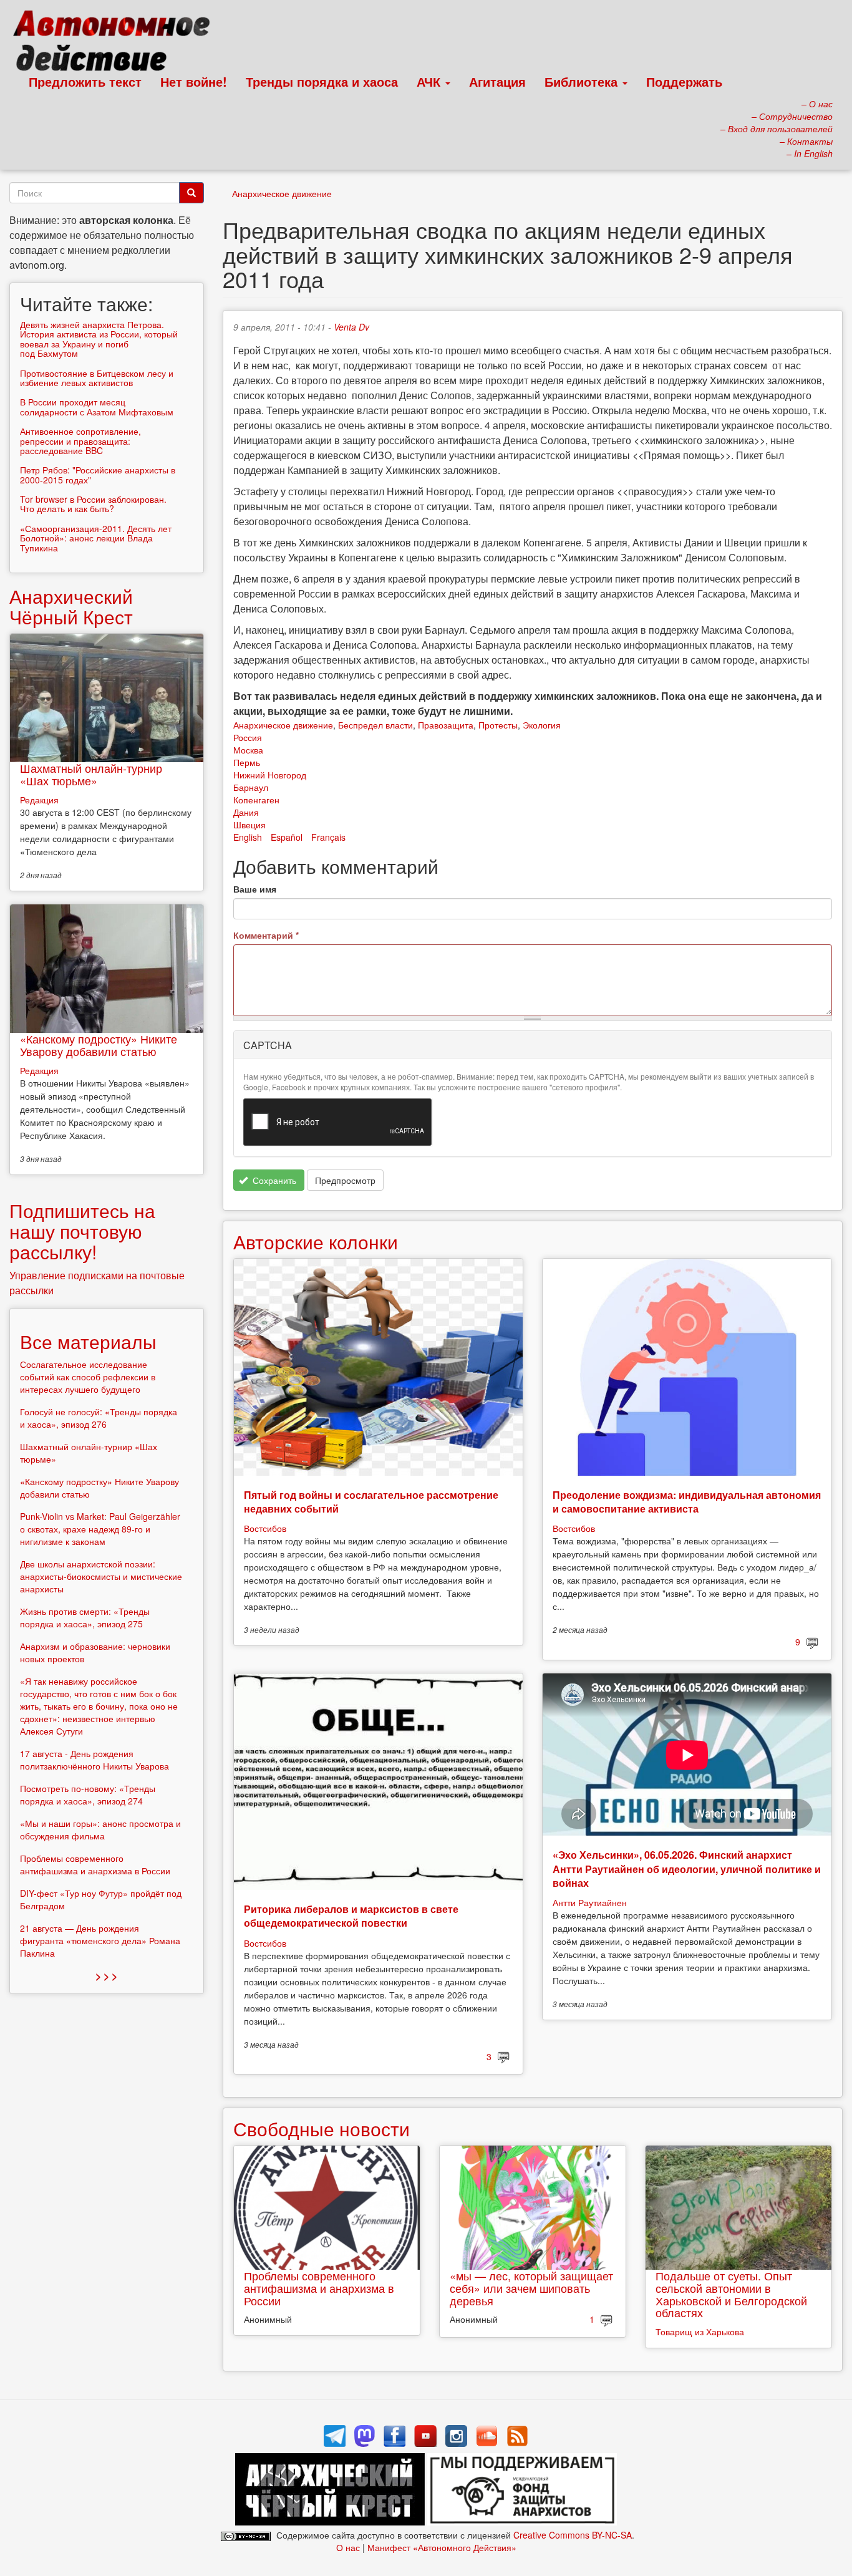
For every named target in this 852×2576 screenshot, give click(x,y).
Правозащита (446, 725)
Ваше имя (255, 889)
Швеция (249, 825)
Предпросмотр (345, 1180)
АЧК (430, 81)
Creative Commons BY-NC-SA (573, 2535)
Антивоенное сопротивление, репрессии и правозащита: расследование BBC (80, 441)
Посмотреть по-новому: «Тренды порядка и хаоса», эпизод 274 (88, 1794)
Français (328, 837)
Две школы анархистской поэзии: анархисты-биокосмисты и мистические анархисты (101, 1576)
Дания (246, 812)
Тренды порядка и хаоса (322, 81)
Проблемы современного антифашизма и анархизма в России (319, 2288)
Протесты (498, 725)
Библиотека (583, 81)
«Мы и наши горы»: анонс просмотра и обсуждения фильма (100, 1829)
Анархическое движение (282, 193)
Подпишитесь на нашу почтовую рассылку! (82, 1231)
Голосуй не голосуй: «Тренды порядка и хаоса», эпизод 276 (99, 1418)
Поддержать (684, 81)
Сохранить (273, 1180)
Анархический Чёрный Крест (71, 606)
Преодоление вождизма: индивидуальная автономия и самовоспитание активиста (687, 1502)
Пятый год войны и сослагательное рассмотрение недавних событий (371, 1502)
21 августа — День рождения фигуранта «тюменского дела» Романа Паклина (100, 1940)
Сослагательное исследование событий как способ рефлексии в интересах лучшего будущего (88, 1377)
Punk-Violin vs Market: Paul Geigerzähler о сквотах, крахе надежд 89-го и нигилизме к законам (100, 1529)
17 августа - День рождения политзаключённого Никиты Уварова (94, 1760)
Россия (248, 737)
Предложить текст (85, 81)
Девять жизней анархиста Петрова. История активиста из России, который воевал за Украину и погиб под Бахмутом (99, 339)
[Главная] (117, 44)
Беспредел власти (375, 725)
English (248, 837)
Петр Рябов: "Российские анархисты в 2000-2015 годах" (98, 474)
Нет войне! (194, 81)
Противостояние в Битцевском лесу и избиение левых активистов (97, 378)
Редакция (39, 800)
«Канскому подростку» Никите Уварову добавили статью (99, 1045)
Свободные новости (322, 2128)
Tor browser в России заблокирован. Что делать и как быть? (93, 504)
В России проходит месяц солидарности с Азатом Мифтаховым (97, 406)
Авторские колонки (316, 1242)
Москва (248, 750)
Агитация (497, 81)
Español (287, 837)
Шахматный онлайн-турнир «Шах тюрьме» (91, 774)
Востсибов (265, 1528)
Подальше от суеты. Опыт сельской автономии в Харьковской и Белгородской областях (731, 2294)
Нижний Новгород (270, 775)
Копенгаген (256, 800)
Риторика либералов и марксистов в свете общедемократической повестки (351, 1916)
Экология (542, 725)
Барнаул (251, 787)
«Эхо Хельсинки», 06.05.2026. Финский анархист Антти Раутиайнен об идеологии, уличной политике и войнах (687, 1869)
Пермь (247, 762)
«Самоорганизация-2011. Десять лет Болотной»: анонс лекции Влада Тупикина (96, 538)
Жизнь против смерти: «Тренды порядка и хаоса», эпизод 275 (85, 1617)
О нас (348, 2547)
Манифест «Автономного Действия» (442, 2547)
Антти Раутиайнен (590, 1902)
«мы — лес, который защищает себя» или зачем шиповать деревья (531, 2288)
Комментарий (266, 935)
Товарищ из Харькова (700, 2331)
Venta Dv (351, 327)
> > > (106, 1976)
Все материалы (88, 1341)
